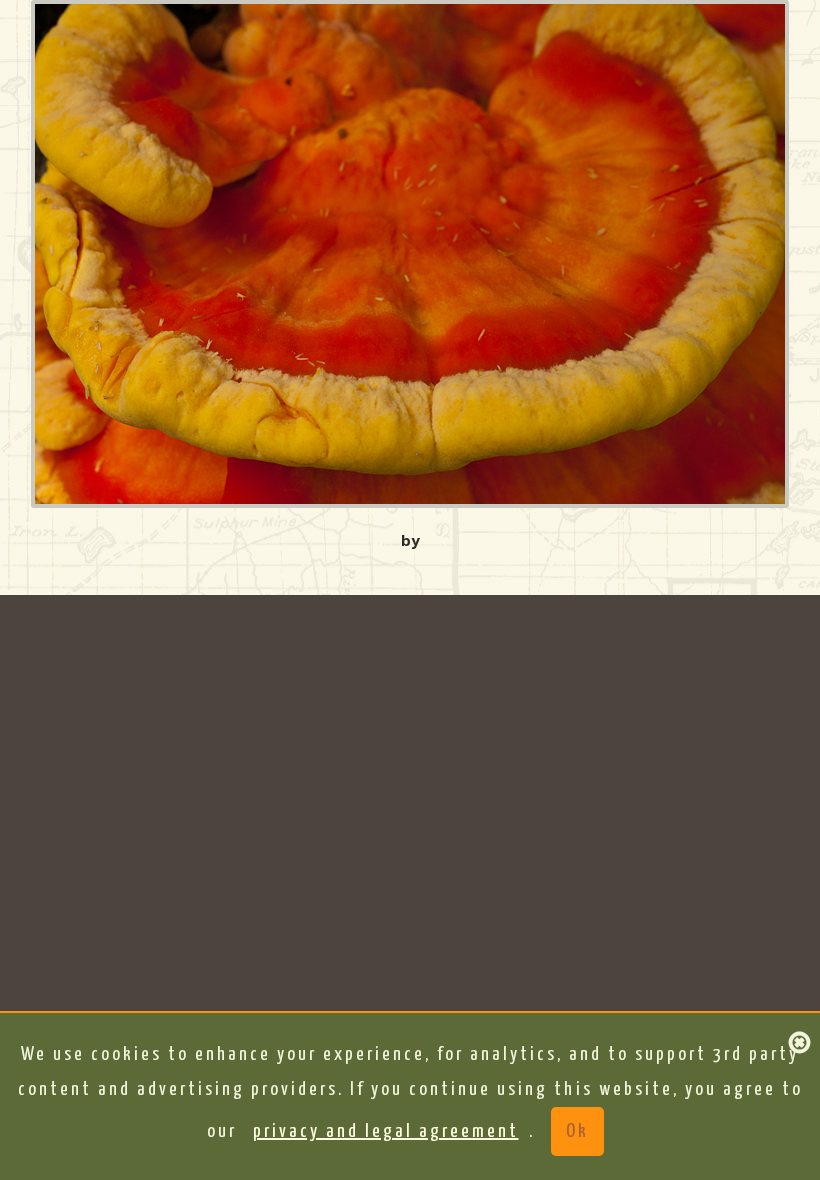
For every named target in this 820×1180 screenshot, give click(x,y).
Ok (577, 1131)
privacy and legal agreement (386, 1131)
